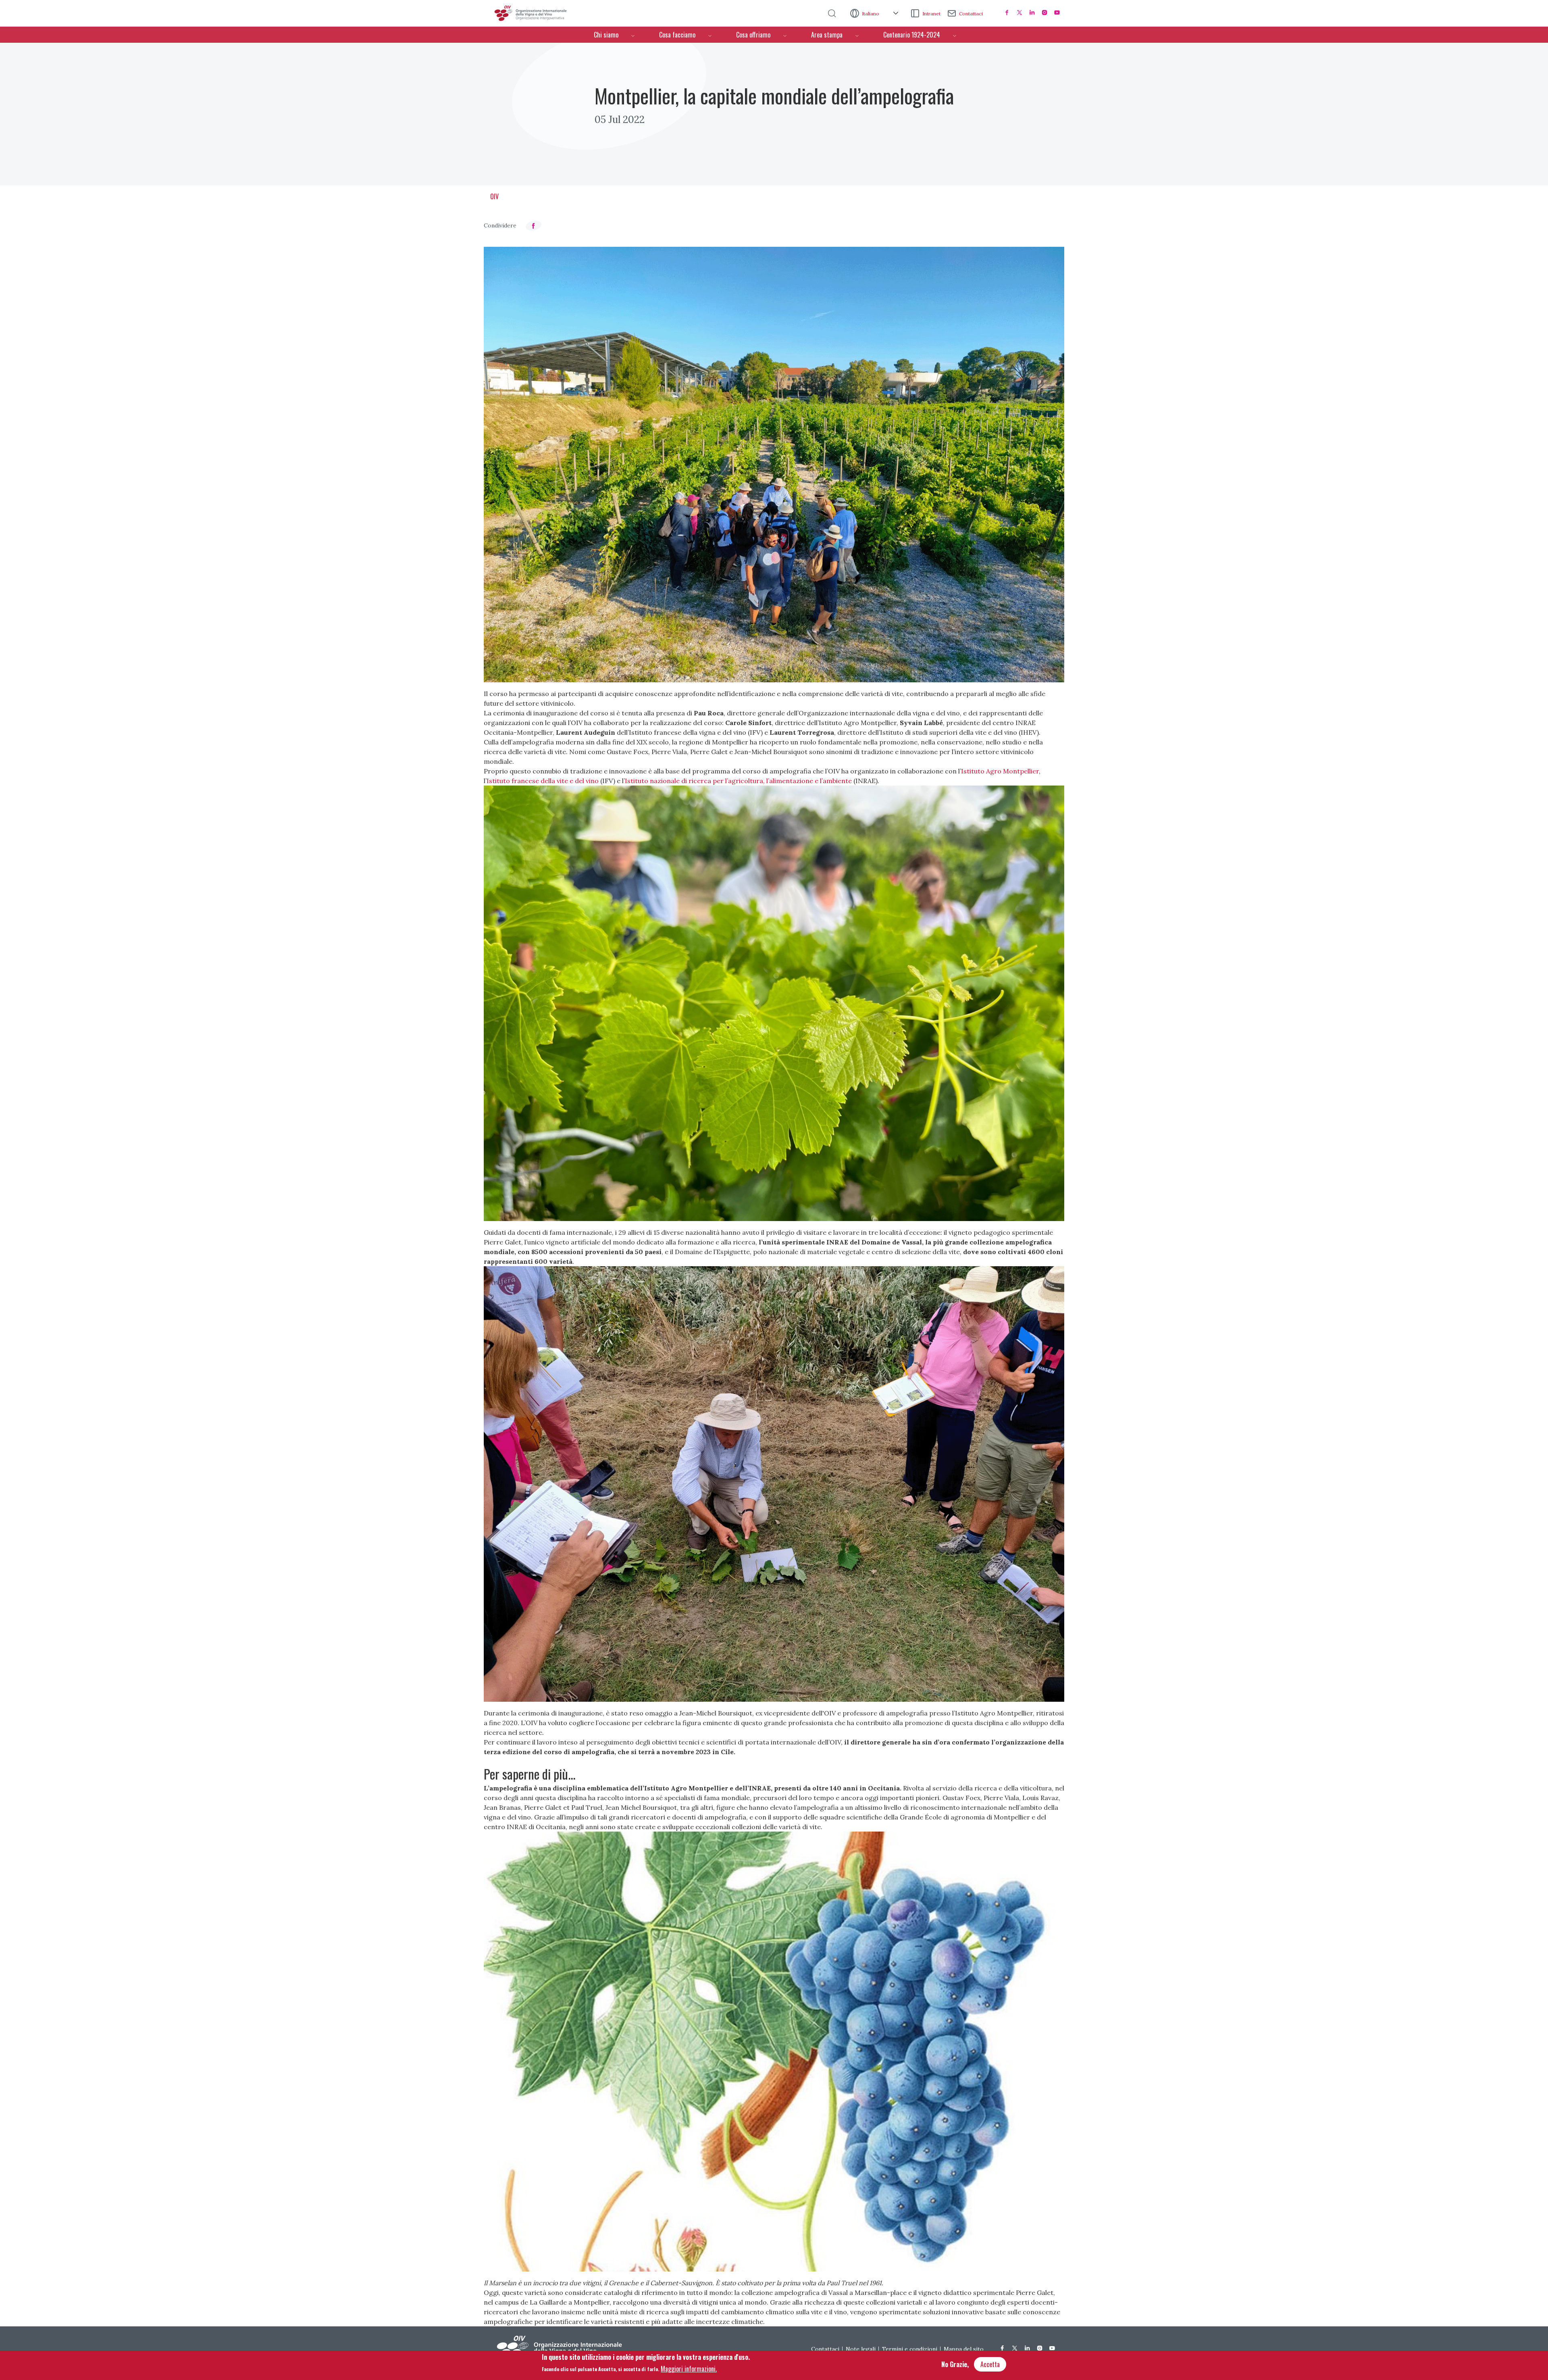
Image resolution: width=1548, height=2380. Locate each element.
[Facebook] (1007, 13)
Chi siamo (606, 35)
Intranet (931, 14)
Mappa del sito (964, 2349)
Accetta (990, 2364)
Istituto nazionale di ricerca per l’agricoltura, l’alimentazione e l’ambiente (738, 781)
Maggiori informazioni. (689, 2368)
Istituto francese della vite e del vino (543, 781)
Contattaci (971, 14)
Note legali (861, 2349)
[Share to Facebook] (533, 226)
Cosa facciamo (677, 35)
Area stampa (827, 35)
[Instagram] (1044, 13)
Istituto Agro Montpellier (1000, 771)
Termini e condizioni (910, 2349)
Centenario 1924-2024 (912, 35)
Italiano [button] (871, 14)
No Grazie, (955, 2364)
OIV (494, 196)
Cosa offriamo (753, 35)
